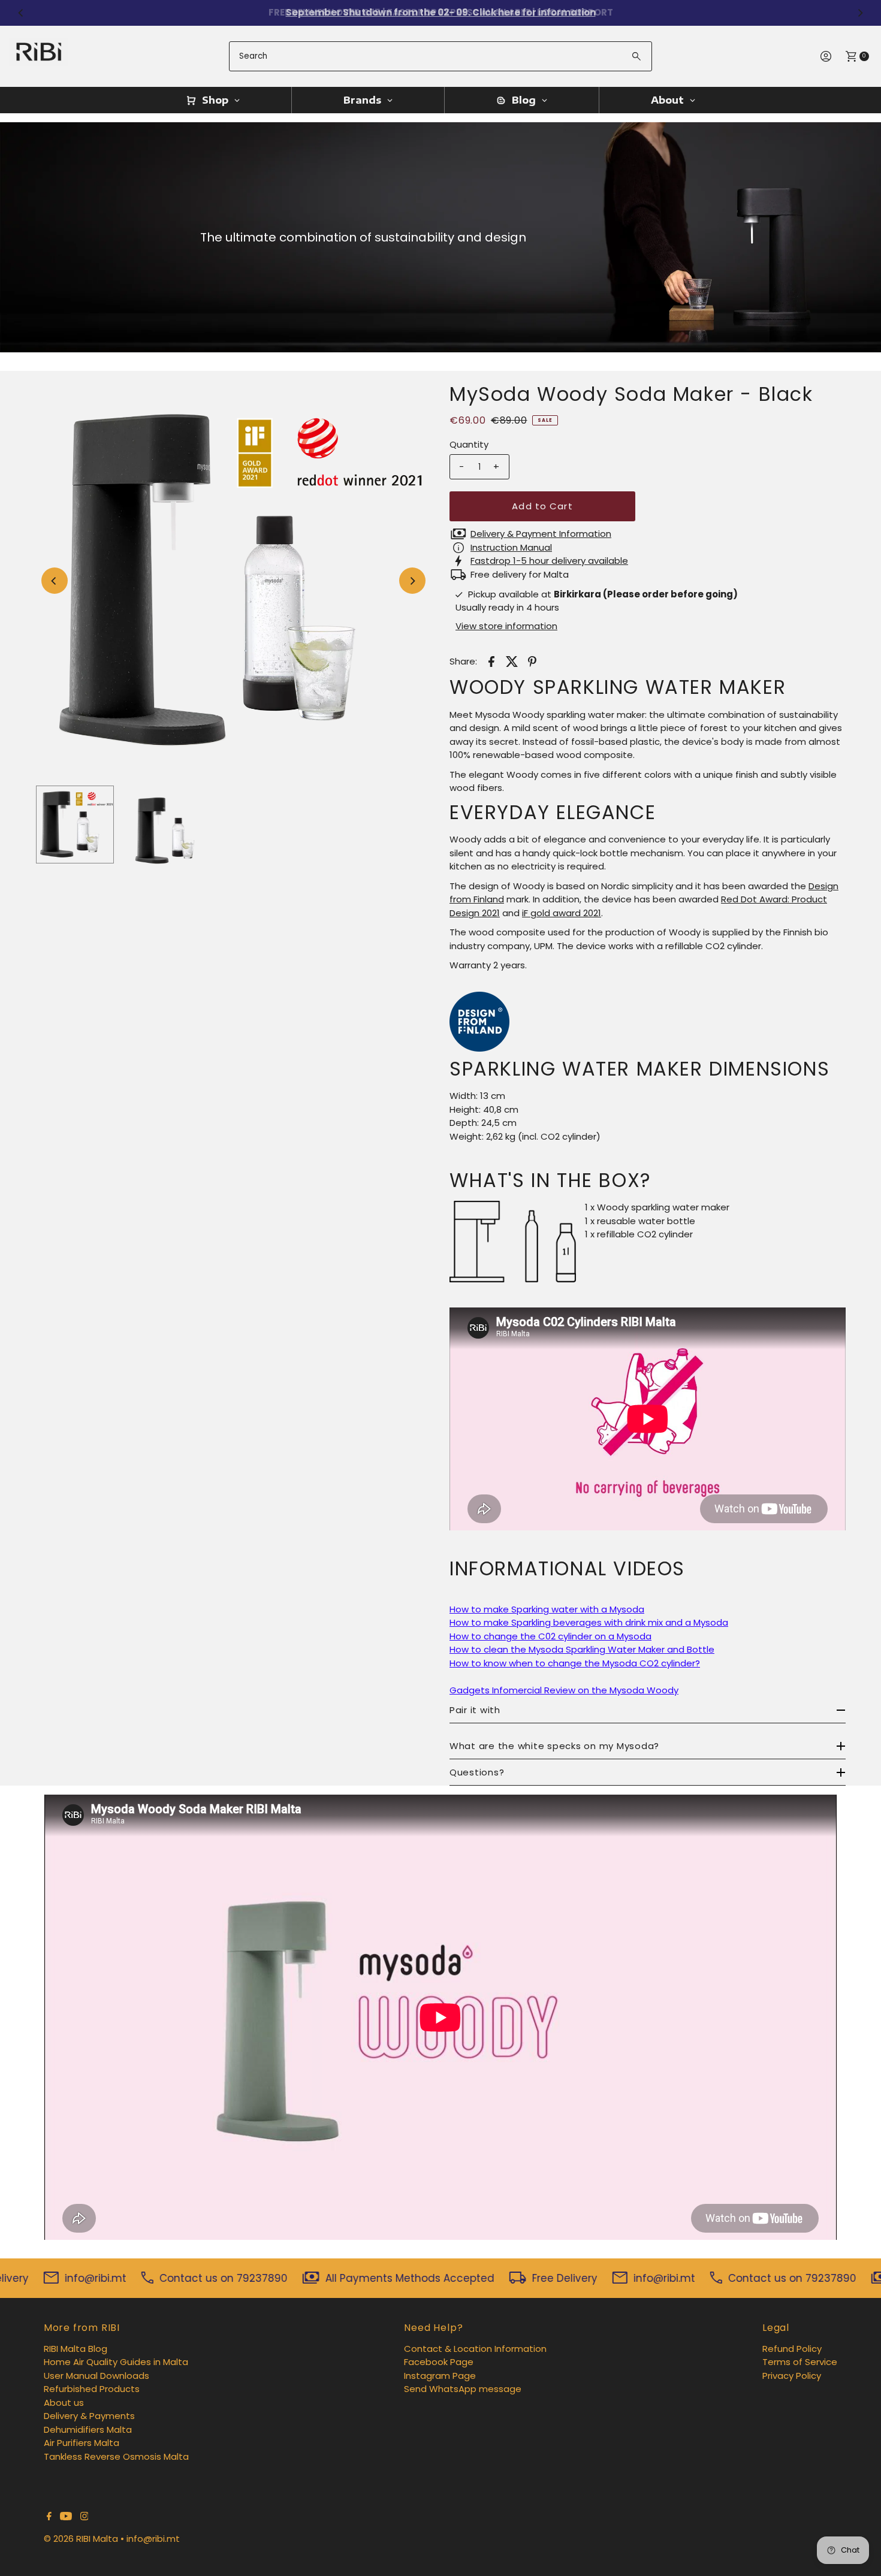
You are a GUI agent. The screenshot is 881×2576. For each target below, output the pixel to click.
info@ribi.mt (153, 2539)
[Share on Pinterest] (532, 661)
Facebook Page (439, 2362)
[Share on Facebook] (491, 661)
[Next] (860, 13)
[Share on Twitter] (512, 661)
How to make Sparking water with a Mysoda (547, 1609)
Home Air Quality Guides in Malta (116, 2362)
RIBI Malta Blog (76, 2349)
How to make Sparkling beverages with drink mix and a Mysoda (589, 1622)
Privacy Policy (792, 2376)
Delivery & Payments (89, 2416)
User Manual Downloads (96, 2376)
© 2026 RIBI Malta (81, 2539)
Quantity (469, 444)
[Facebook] (49, 2517)
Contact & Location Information (475, 2349)
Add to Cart (542, 506)
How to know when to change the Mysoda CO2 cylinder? (575, 1663)
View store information (506, 626)
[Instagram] (85, 2517)
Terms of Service (800, 2362)
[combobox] (440, 56)
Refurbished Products (92, 2389)
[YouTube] (66, 2517)
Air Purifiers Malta (82, 2443)
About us (64, 2403)
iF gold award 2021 (562, 913)
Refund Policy (792, 2349)
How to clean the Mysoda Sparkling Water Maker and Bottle (582, 1649)
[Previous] (21, 13)
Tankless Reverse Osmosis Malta (116, 2456)
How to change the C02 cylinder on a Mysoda (550, 1636)
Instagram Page (440, 2376)
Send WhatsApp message (463, 2389)
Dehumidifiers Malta (88, 2429)
